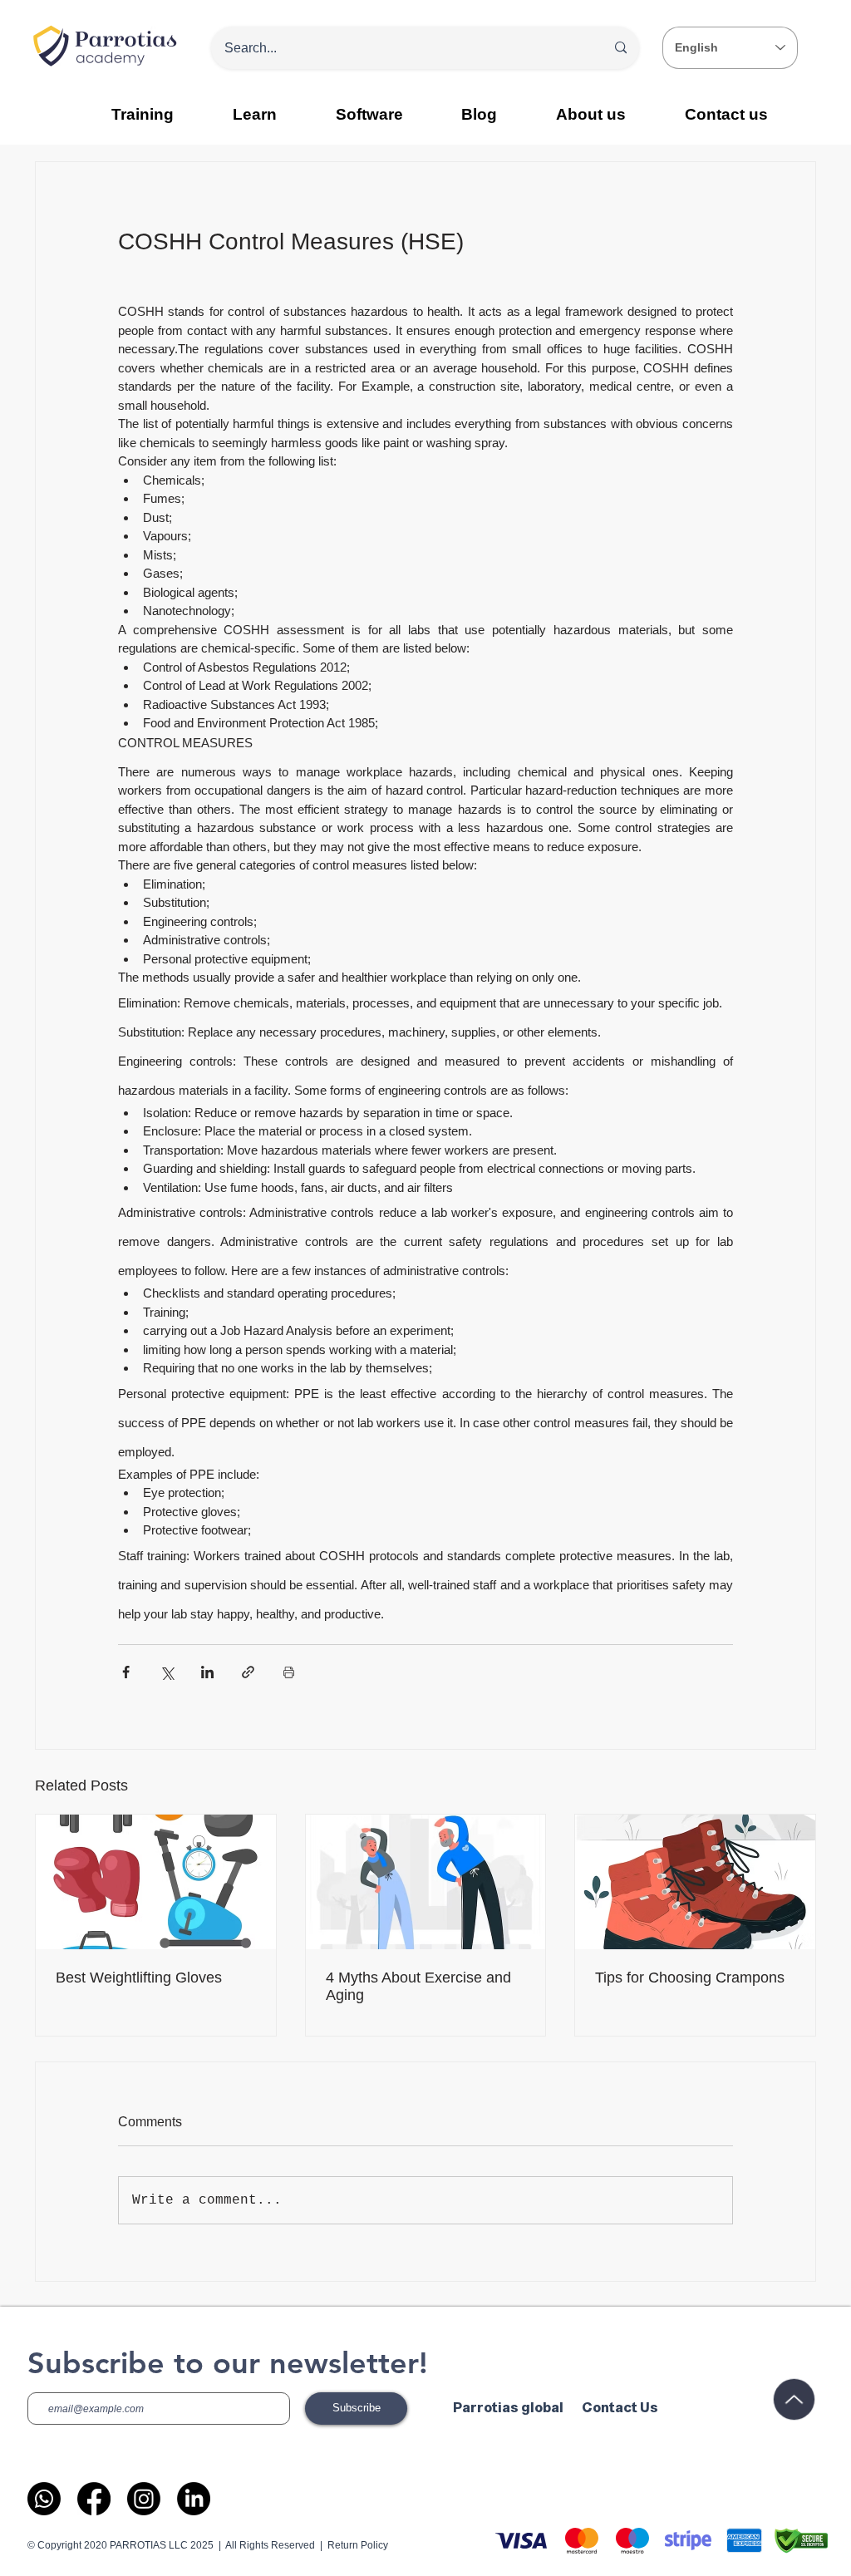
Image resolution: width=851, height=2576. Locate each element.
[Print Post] (289, 1672)
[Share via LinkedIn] (207, 1672)
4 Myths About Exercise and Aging (418, 1986)
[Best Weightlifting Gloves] (156, 1882)
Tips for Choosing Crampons (690, 1978)
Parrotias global (508, 2408)
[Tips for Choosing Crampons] (695, 1882)
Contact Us (620, 2408)
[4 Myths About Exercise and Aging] (426, 1882)
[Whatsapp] (44, 2499)
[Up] (794, 2399)
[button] (255, 114)
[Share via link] (248, 1672)
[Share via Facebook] (126, 1672)
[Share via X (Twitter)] (167, 1672)
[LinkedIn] (194, 2499)
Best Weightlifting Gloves (139, 1978)
